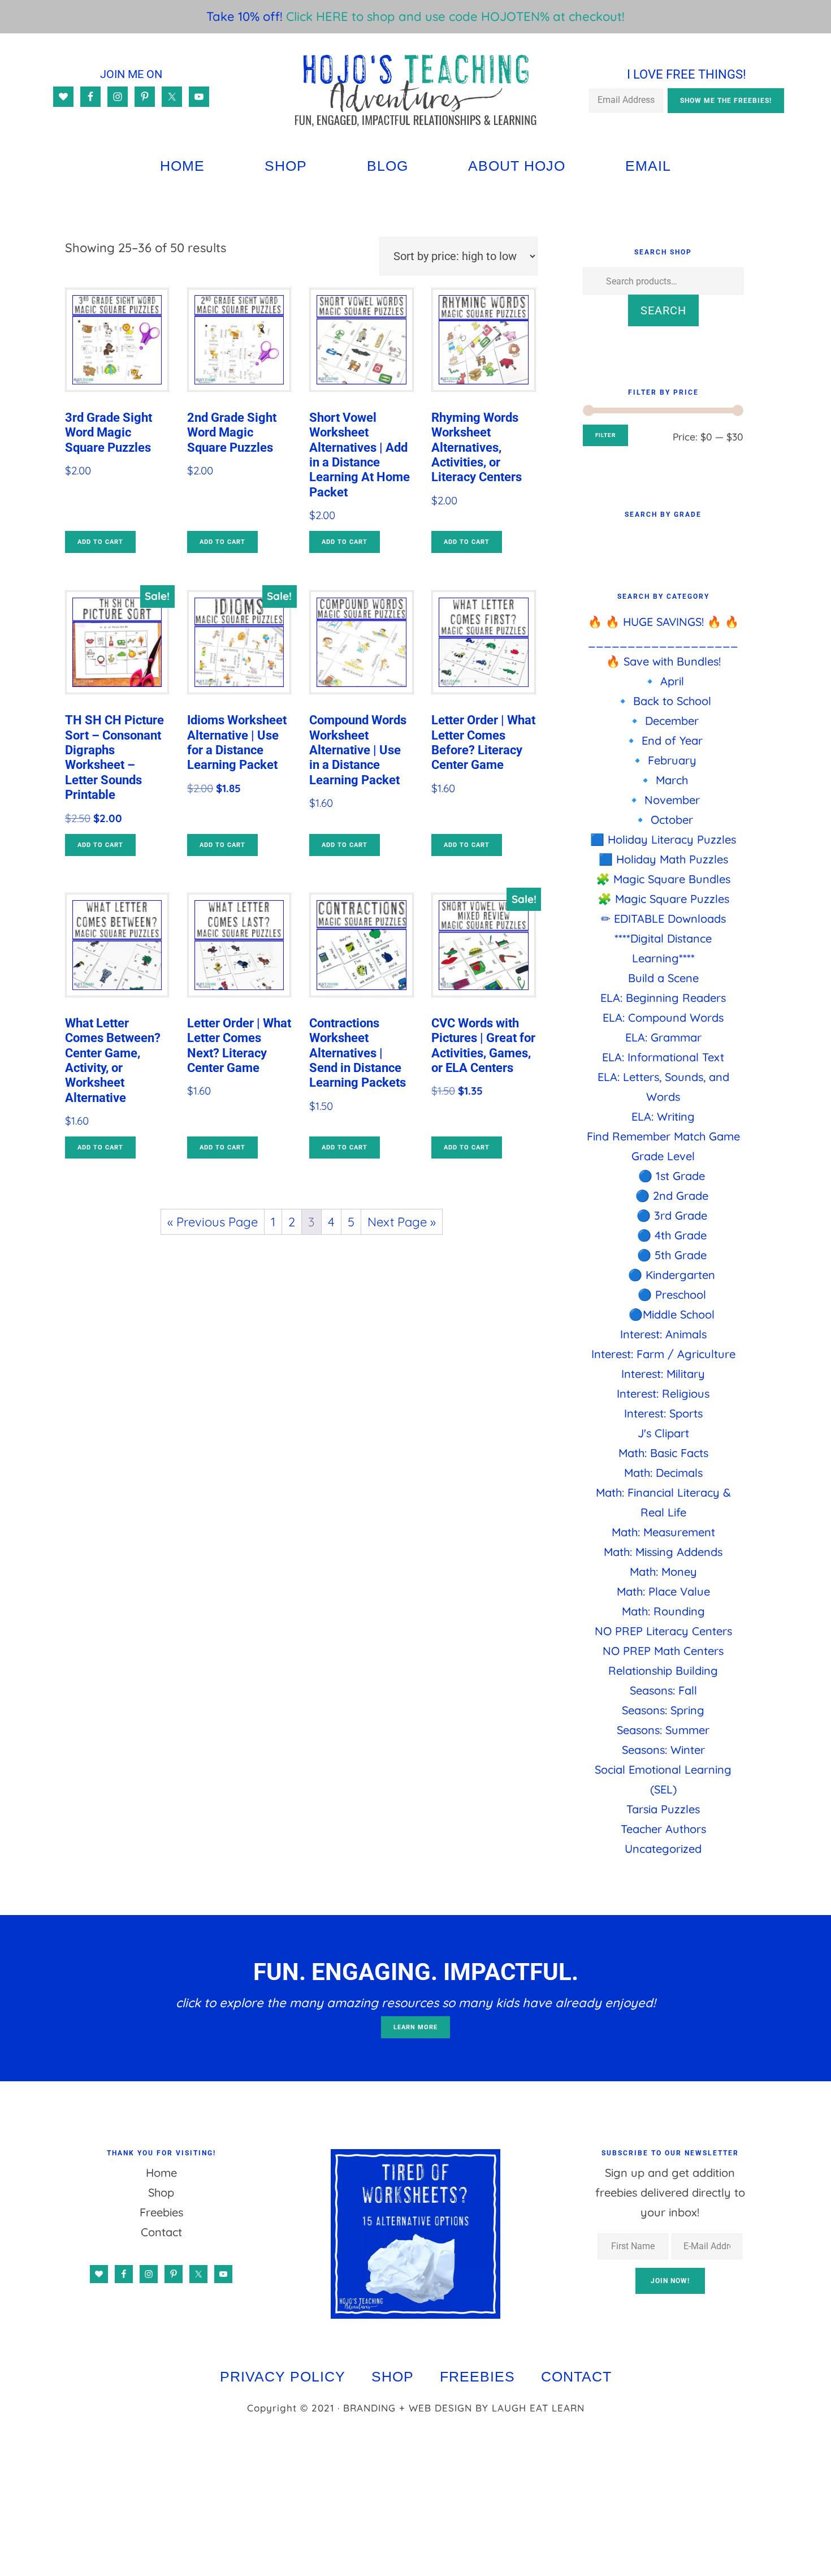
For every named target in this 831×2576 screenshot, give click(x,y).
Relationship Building (663, 1670)
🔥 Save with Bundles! (663, 661)
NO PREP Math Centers (663, 1651)
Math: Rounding (663, 1611)
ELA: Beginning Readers (663, 998)
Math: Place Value (663, 1591)
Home (161, 2173)
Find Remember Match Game (663, 1136)
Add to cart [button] (100, 542)
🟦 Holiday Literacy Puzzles (663, 839)
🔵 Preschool (672, 1295)
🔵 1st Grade (672, 1176)
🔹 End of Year (663, 740)
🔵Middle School (672, 1314)
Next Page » (402, 1222)
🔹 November (663, 800)
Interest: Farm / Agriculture (663, 1354)
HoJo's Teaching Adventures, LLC (416, 90)
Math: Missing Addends (663, 1552)
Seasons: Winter (663, 1750)
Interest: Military (663, 1374)
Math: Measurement (663, 1532)
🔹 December (663, 721)
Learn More (415, 2027)
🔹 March (663, 780)
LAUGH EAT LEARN (538, 2408)
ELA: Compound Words (663, 1017)
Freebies (161, 2212)
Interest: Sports (663, 1413)
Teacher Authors (663, 1829)
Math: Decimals (663, 1473)
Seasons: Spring (663, 1710)
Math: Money (663, 1572)
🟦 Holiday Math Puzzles (663, 859)
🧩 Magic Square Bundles (663, 879)
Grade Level (663, 1156)
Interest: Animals (663, 1334)
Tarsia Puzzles (663, 1809)
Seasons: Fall (663, 1690)
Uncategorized (663, 1849)
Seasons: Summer (663, 1730)
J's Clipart (663, 1433)
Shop (161, 2192)
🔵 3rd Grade (672, 1215)
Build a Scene (663, 978)
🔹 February (663, 760)
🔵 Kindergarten (672, 1275)
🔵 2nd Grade (672, 1196)
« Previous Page (213, 1222)
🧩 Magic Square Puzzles (663, 899)
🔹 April (663, 681)
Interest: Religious (663, 1393)
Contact (161, 2232)
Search (663, 310)
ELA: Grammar (663, 1037)
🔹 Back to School (663, 701)
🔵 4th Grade (672, 1235)
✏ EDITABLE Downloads (663, 919)
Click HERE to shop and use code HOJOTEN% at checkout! (455, 16)
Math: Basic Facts (663, 1453)
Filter (605, 435)
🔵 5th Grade (672, 1255)
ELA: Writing (663, 1116)
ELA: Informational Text (663, 1057)
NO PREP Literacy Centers (663, 1631)
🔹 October (663, 820)
